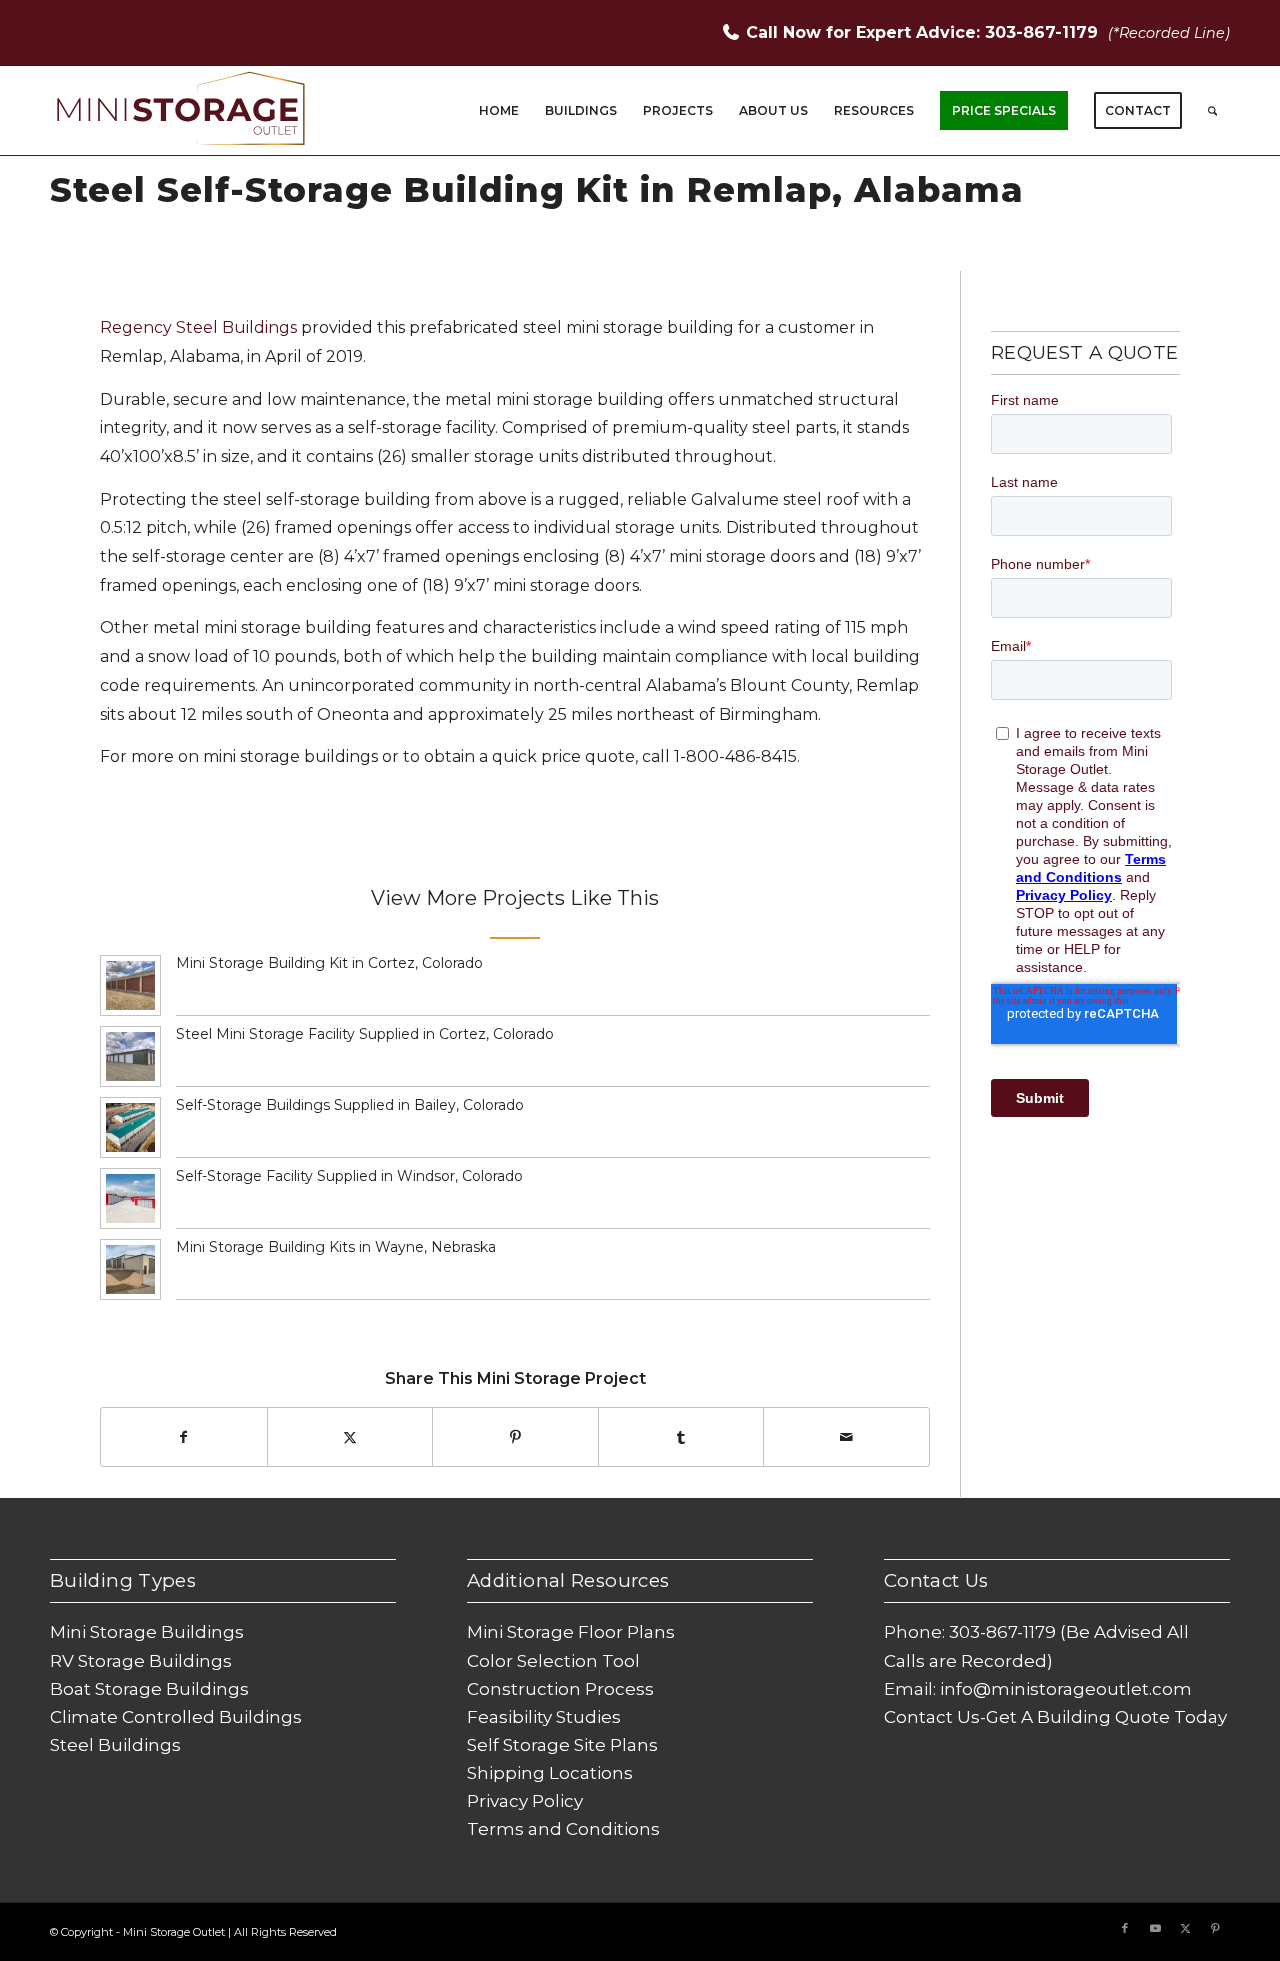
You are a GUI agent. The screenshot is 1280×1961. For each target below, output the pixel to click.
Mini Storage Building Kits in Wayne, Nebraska (336, 1247)
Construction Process (560, 1689)
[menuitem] (499, 111)
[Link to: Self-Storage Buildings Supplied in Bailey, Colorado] (130, 1127)
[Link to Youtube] (1155, 1928)
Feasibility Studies (544, 1717)
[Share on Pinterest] (515, 1437)
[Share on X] (350, 1437)
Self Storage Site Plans (562, 1745)
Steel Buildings (115, 1745)
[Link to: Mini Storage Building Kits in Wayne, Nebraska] (130, 1269)
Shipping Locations (550, 1773)
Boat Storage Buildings (149, 1689)
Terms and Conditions (563, 1829)
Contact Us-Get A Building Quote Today (1055, 1717)
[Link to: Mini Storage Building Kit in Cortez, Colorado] (130, 985)
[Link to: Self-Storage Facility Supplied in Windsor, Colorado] (130, 1198)
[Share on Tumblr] (681, 1437)
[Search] (1212, 111)
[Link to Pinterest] (1215, 1928)
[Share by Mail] (846, 1437)
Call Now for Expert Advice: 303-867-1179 (924, 32)
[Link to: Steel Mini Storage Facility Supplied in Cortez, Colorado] (130, 1056)
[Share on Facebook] (184, 1437)
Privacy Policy (525, 1801)
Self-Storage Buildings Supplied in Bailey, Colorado (350, 1105)
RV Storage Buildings (141, 1661)
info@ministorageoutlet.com (1066, 1689)
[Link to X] (1185, 1928)
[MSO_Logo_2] (182, 111)
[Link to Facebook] (1125, 1928)
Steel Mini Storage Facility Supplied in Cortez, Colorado (365, 1034)
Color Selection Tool (553, 1661)
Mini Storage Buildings (147, 1632)
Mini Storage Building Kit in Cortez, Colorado (329, 963)
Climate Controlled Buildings (176, 1717)
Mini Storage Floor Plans (571, 1632)
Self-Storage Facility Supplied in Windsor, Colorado (349, 1176)
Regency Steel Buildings (198, 327)
